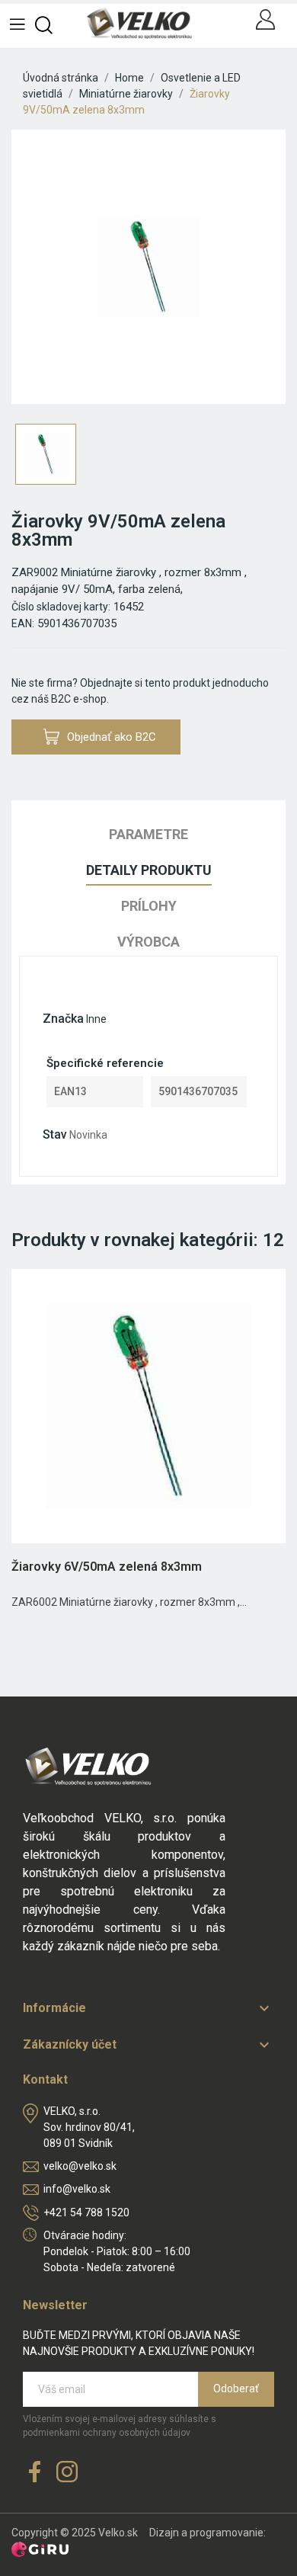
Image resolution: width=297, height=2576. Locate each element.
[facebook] (35, 2473)
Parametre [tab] (148, 834)
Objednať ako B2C (112, 737)
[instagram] (67, 2473)
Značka (63, 1019)
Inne (96, 1019)
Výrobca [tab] (148, 942)
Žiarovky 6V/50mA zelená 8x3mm (107, 1567)
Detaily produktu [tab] (149, 870)
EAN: (23, 623)
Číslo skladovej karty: (61, 607)
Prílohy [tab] (149, 906)
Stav (55, 1134)
